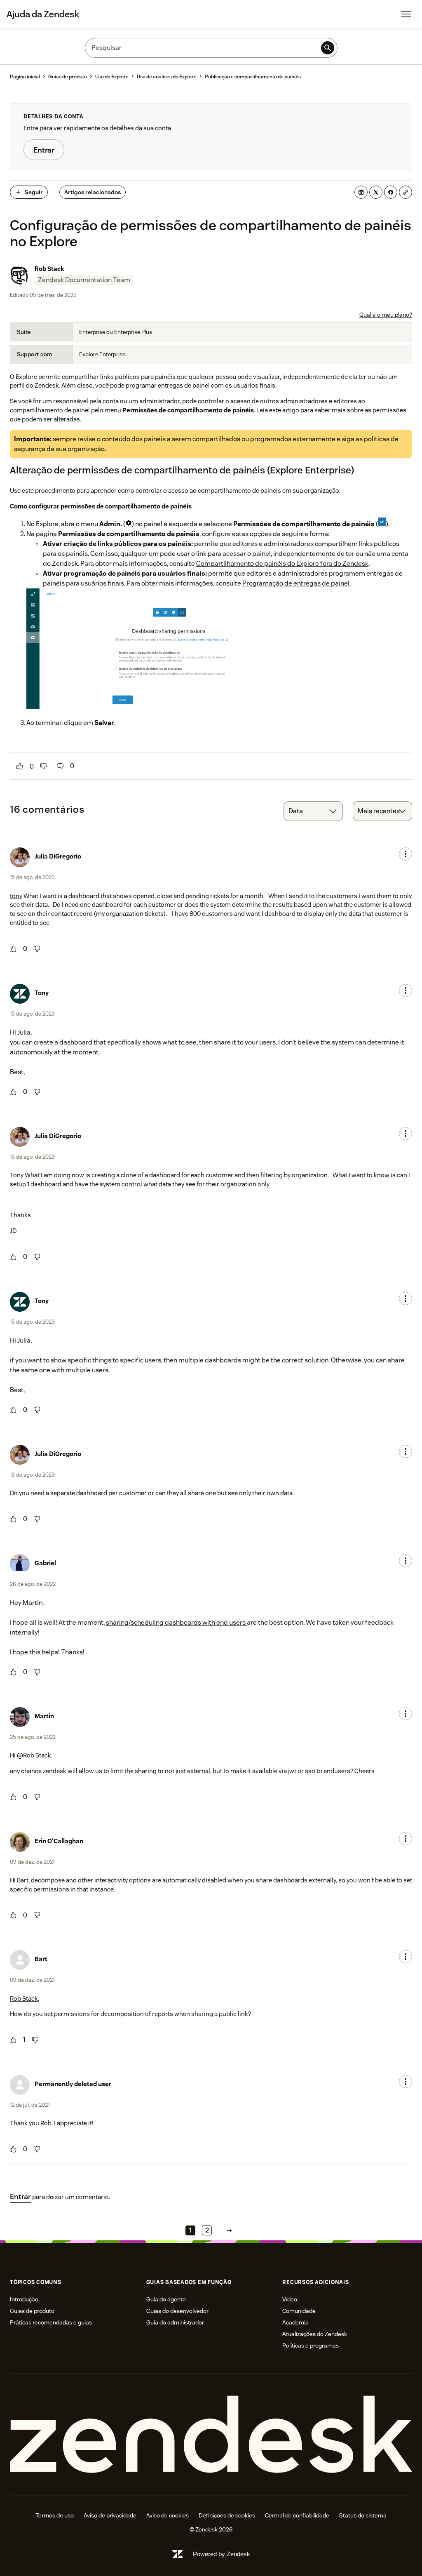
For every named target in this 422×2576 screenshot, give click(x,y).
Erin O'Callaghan (59, 1841)
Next (229, 2231)
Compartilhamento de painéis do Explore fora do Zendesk (282, 563)
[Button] (20, 766)
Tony (42, 993)
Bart (23, 1880)
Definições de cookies (227, 2515)
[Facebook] (391, 192)
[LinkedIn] (361, 192)
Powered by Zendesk (222, 2554)
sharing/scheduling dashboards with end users (176, 1622)
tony (16, 896)
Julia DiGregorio (58, 856)
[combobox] (313, 811)
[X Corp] (376, 192)
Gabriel (45, 1563)
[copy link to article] (406, 192)
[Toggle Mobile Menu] (406, 14)
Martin (44, 1716)
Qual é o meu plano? (386, 315)
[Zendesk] (211, 2435)
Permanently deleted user (73, 2084)
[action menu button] (406, 854)
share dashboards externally (296, 1880)
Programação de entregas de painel (296, 583)
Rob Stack (49, 269)
